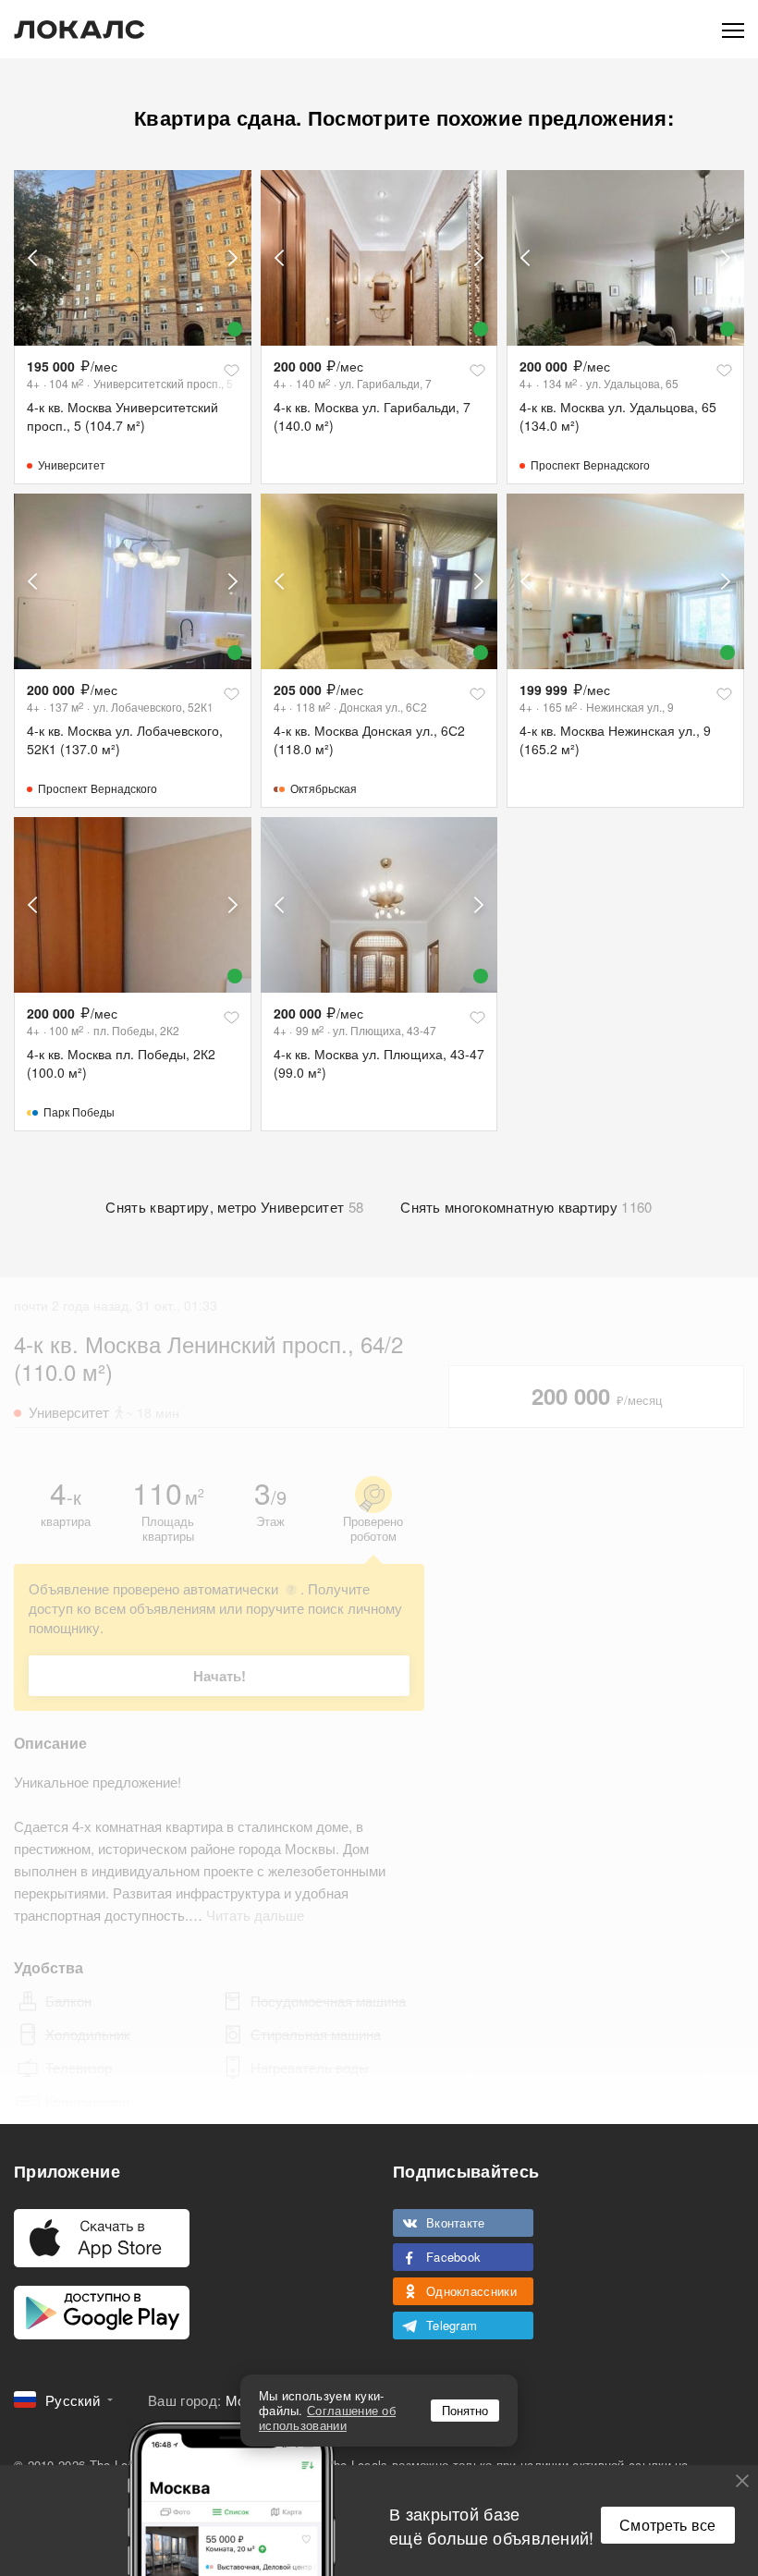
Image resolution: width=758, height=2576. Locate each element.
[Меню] (733, 29)
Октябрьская (324, 788)
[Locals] (79, 30)
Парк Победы (79, 1111)
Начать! (220, 1676)
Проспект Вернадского (590, 464)
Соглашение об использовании (327, 2417)
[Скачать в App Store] (102, 2238)
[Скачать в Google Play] (102, 2313)
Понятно (465, 2410)
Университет (72, 464)
